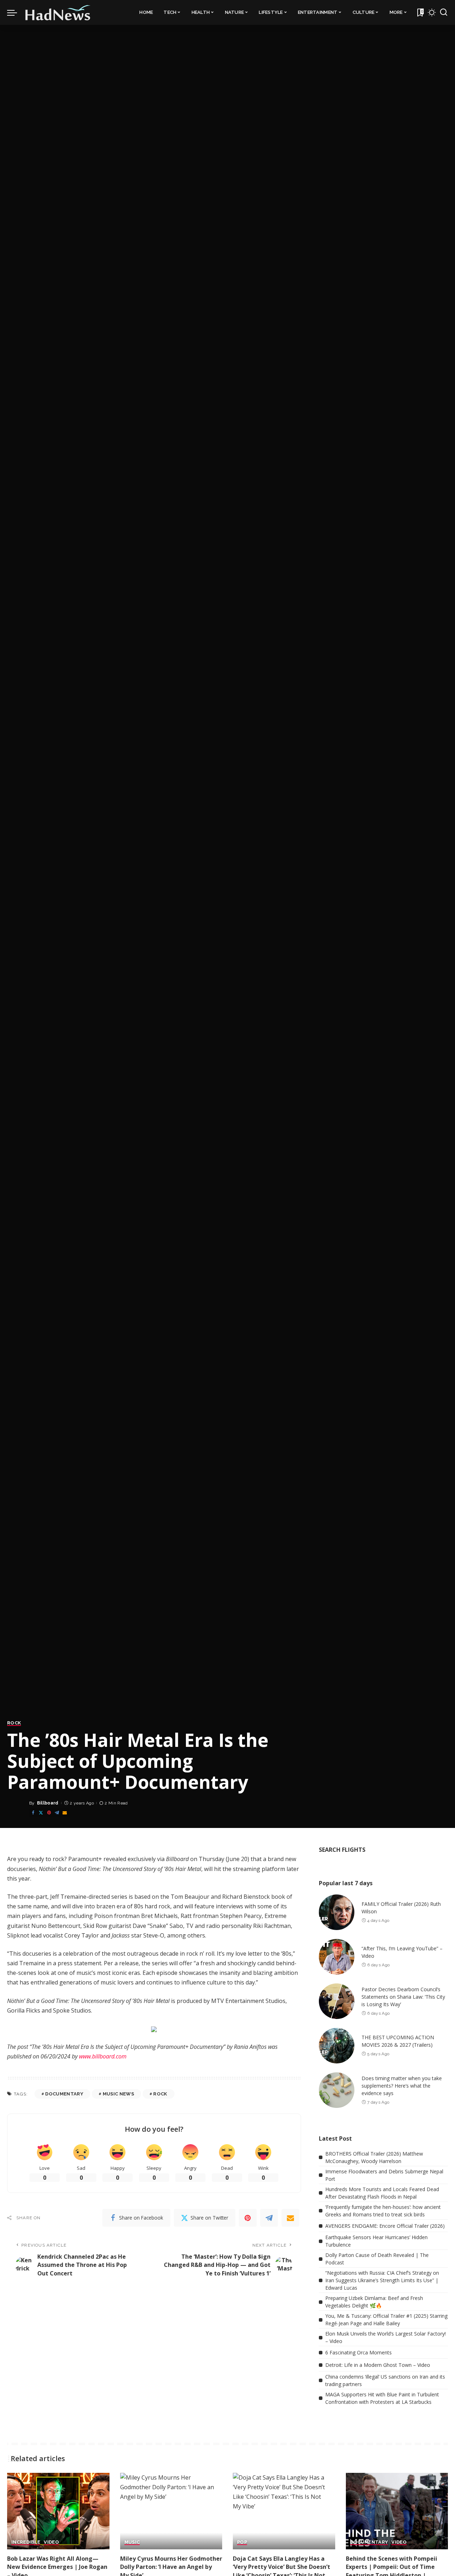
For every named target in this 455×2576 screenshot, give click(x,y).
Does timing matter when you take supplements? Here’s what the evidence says (402, 2086)
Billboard (48, 1803)
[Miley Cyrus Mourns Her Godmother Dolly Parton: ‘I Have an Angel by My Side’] (171, 2511)
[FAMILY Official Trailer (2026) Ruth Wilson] (337, 1912)
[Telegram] (57, 1813)
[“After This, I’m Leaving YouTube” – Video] (337, 1957)
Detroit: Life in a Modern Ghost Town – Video (378, 2365)
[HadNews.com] (58, 12)
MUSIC (132, 2542)
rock (160, 2094)
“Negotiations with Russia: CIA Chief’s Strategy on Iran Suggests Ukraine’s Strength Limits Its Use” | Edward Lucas (382, 2280)
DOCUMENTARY (369, 2542)
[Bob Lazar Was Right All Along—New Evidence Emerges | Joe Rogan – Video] (58, 2511)
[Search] (444, 12)
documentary (64, 2094)
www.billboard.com (103, 2056)
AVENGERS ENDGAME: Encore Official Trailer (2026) (385, 2226)
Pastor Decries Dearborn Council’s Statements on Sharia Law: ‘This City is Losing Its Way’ (403, 1997)
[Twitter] (41, 1813)
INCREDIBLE (26, 2542)
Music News (118, 2094)
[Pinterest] (49, 1813)
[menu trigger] (16, 12)
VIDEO (51, 2542)
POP (242, 2542)
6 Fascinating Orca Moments (358, 2352)
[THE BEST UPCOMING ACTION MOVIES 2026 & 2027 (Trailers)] (337, 2046)
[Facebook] (33, 1813)
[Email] (65, 1813)
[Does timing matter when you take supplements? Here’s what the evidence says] (337, 2090)
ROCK (14, 1723)
